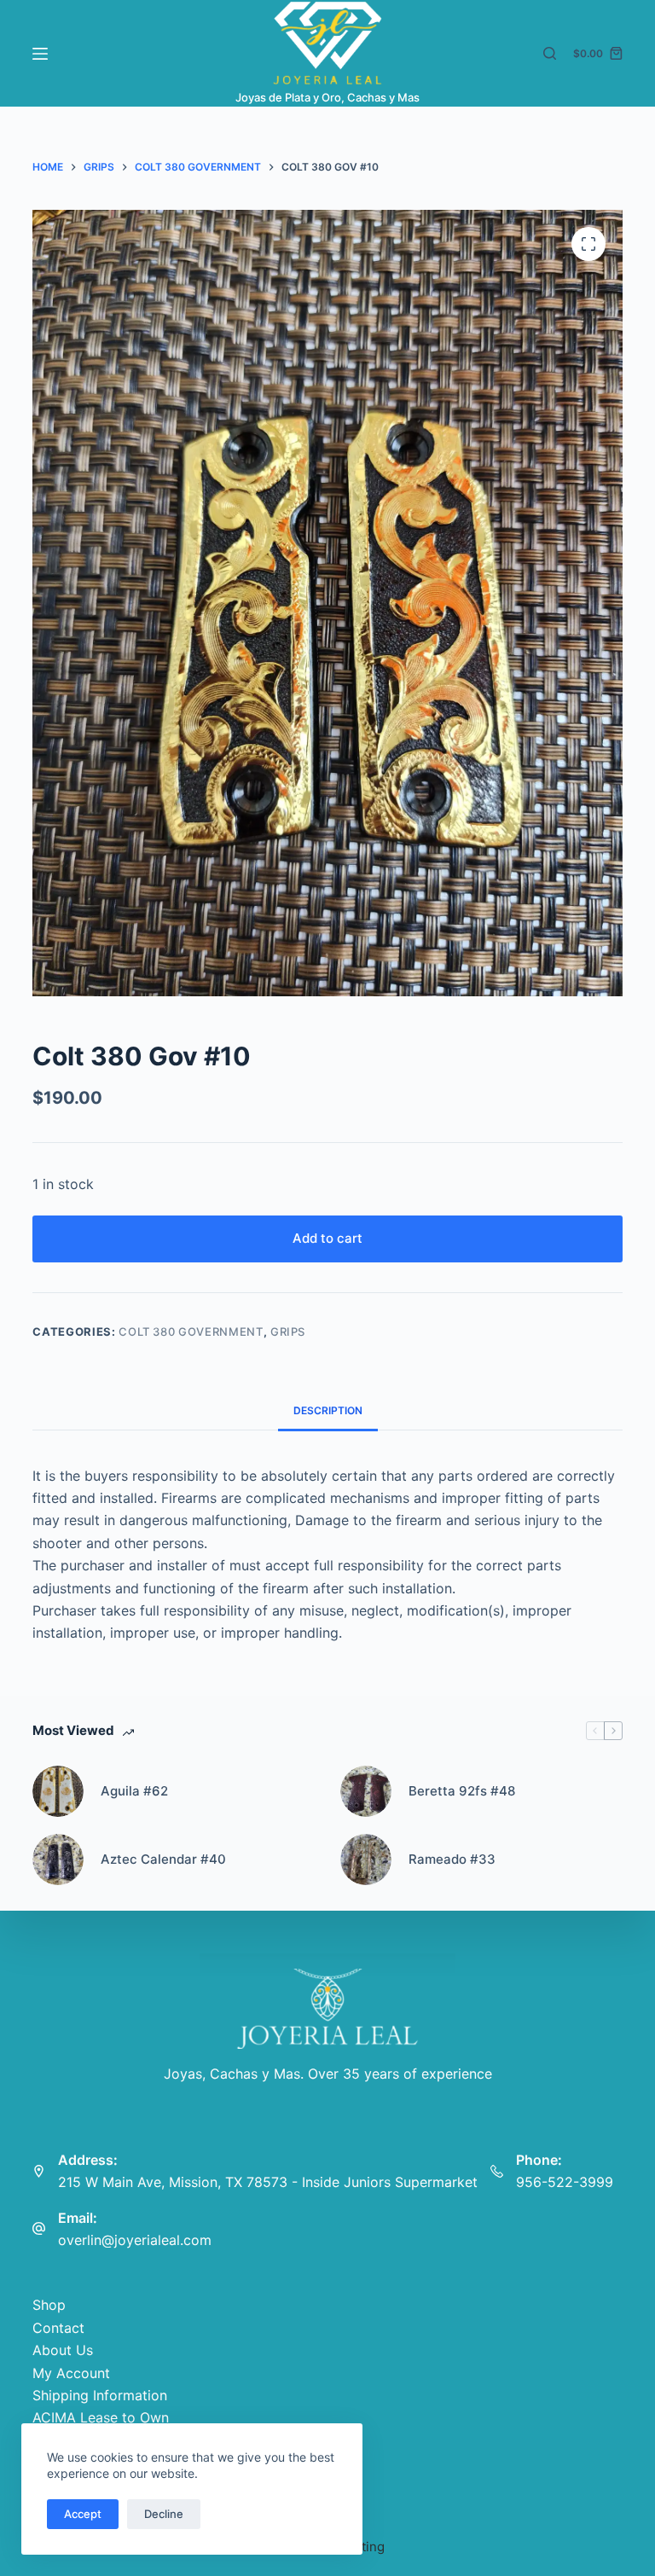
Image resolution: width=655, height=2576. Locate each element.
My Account (71, 2373)
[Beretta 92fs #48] (366, 1791)
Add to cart (327, 1238)
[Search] (550, 53)
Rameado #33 (452, 1859)
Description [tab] (328, 1410)
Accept (83, 2514)
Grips (288, 1332)
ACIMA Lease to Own (101, 2417)
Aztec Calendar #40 (163, 1859)
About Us (63, 2350)
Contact (58, 2328)
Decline (164, 2514)
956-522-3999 (565, 2182)
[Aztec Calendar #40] (58, 1859)
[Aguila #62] (58, 1791)
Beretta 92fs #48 (462, 1791)
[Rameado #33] (366, 1859)
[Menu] (40, 54)
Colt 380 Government (191, 1332)
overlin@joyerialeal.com (135, 2240)
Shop (49, 2305)
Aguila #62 (134, 1791)
